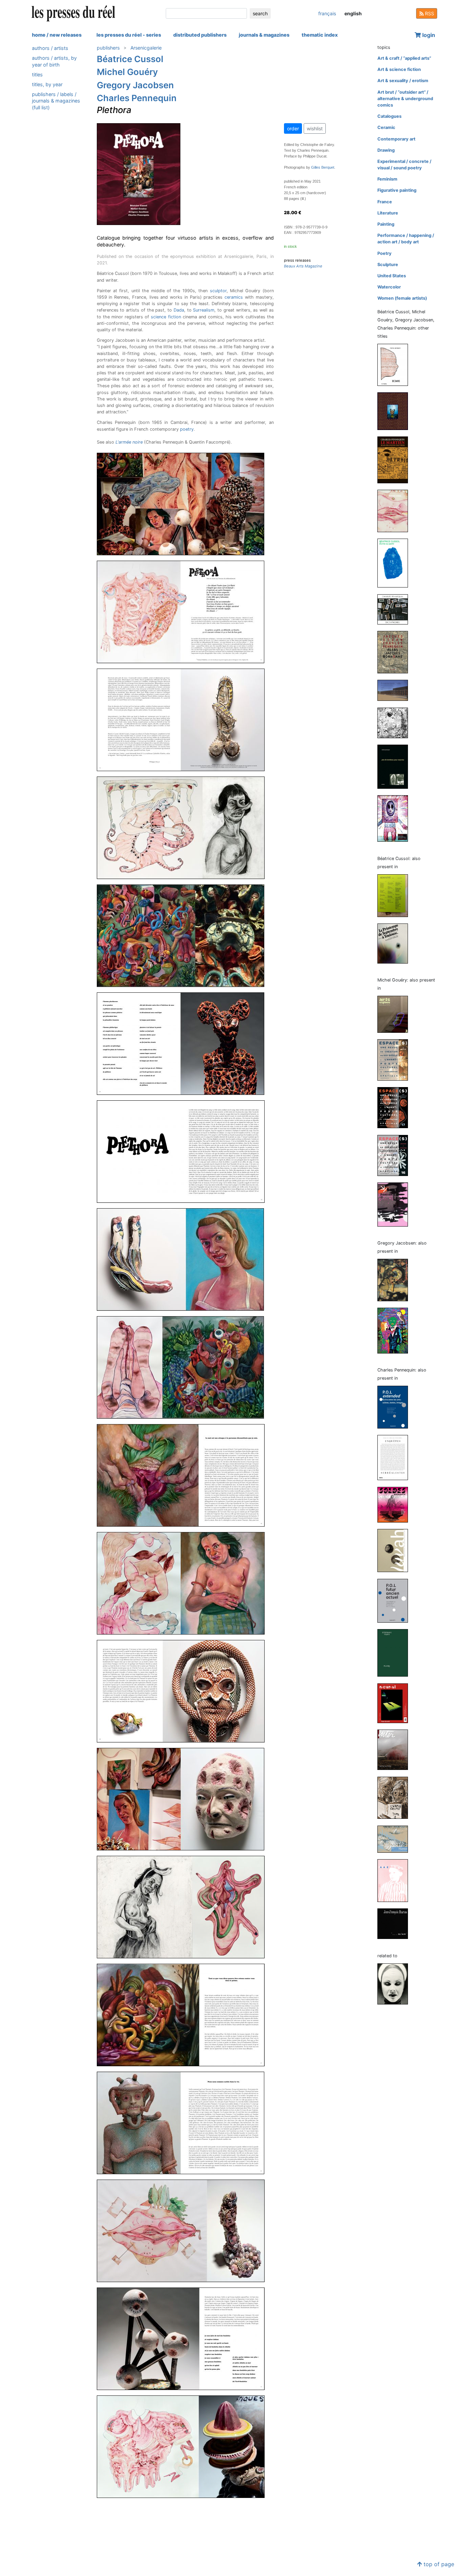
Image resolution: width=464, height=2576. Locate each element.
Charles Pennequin (137, 98)
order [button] (293, 128)
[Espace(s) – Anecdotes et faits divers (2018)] (395, 1155)
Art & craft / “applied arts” (404, 58)
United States (392, 276)
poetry (187, 429)
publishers (108, 48)
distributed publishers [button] (200, 35)
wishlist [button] (315, 128)
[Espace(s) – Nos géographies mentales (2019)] (395, 1107)
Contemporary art (396, 139)
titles (37, 74)
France (385, 202)
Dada (179, 310)
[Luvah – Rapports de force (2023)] (395, 1550)
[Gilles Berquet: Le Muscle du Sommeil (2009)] (395, 1984)
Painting (386, 224)
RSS (429, 13)
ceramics (234, 297)
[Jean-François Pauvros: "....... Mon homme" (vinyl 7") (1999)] (395, 1924)
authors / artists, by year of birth (54, 61)
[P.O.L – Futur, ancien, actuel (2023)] (395, 1600)
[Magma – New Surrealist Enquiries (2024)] (395, 1457)
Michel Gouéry (127, 72)
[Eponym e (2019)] (395, 511)
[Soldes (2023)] (395, 1504)
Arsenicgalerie (146, 48)
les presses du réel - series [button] (129, 35)
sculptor (218, 291)
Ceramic (386, 127)
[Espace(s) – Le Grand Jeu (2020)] (395, 1059)
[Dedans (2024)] (395, 364)
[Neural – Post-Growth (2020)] (395, 1703)
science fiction (166, 317)
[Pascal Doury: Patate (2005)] (395, 1880)
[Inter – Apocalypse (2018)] (395, 1749)
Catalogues (389, 116)
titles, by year (47, 84)
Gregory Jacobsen (135, 85)
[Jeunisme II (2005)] (395, 1204)
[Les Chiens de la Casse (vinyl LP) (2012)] (395, 722)
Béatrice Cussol (130, 59)
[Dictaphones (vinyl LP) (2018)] (395, 609)
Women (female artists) (402, 298)
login (428, 35)
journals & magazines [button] (264, 35)
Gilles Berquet (323, 167)
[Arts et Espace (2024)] (395, 1014)
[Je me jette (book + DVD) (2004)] (395, 818)
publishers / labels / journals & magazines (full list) (56, 101)
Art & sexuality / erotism (403, 81)
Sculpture (388, 265)
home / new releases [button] (57, 35)
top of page (438, 2564)
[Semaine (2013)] (395, 895)
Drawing (386, 150)
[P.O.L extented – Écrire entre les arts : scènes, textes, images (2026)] (395, 1407)
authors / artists (50, 48)
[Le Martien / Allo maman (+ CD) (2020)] (395, 459)
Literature (388, 213)
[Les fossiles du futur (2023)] (395, 411)
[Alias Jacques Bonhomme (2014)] (395, 652)
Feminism (387, 179)
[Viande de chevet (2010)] (395, 1330)
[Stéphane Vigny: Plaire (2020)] (395, 1653)
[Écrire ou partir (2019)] (395, 563)
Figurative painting (397, 190)
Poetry (385, 253)
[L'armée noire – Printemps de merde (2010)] (395, 1797)
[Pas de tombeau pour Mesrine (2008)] (395, 766)
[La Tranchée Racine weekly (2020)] (395, 1280)
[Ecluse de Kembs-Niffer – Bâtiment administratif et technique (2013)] (395, 690)
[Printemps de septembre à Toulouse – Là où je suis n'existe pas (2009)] (395, 943)
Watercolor (389, 287)
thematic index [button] (320, 35)
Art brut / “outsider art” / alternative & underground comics (405, 99)
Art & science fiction (399, 69)
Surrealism (204, 310)
